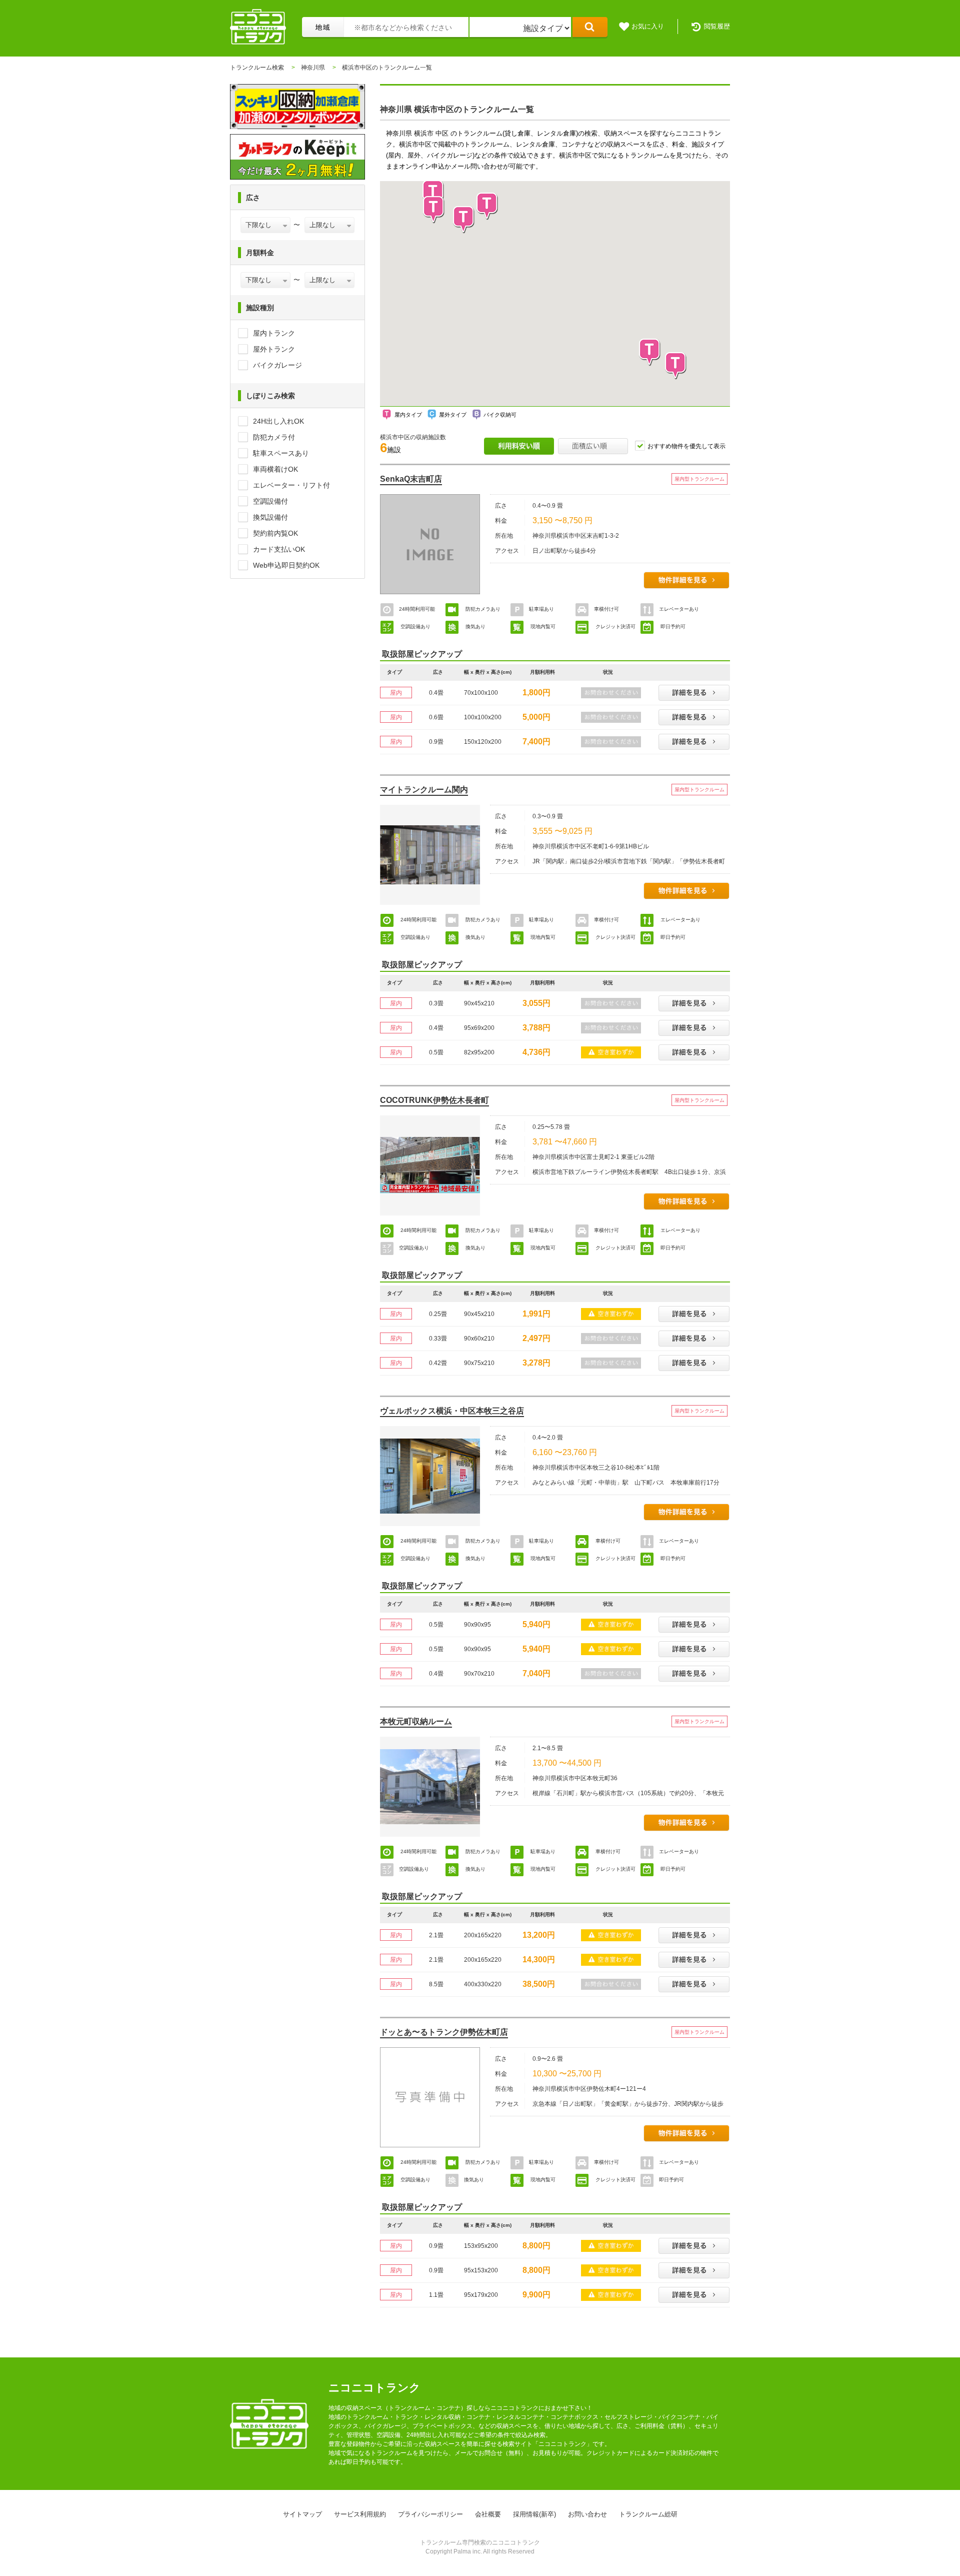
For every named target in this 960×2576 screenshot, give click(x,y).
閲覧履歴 (717, 26)
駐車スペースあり (281, 453)
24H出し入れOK (278, 421)
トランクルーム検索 (257, 68)
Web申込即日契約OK (286, 565)
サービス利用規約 (360, 2514)
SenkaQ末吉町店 (411, 479)
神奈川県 (313, 68)
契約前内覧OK (275, 533)
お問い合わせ (587, 2514)
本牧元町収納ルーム (416, 1721)
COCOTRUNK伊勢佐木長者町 (434, 1100)
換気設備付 (270, 517)
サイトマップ (302, 2514)
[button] (487, 206)
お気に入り (648, 26)
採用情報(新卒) (534, 2514)
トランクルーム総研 (648, 2514)
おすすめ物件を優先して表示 (686, 446)
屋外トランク (274, 349)
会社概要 (488, 2514)
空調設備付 (270, 501)
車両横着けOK (275, 469)
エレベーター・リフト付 (291, 485)
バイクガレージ (277, 365)
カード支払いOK (279, 549)
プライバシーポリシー (430, 2514)
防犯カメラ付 (274, 437)
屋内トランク (274, 333)
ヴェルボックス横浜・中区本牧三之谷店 (452, 1411)
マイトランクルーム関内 (424, 790)
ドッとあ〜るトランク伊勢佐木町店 (444, 2032)
